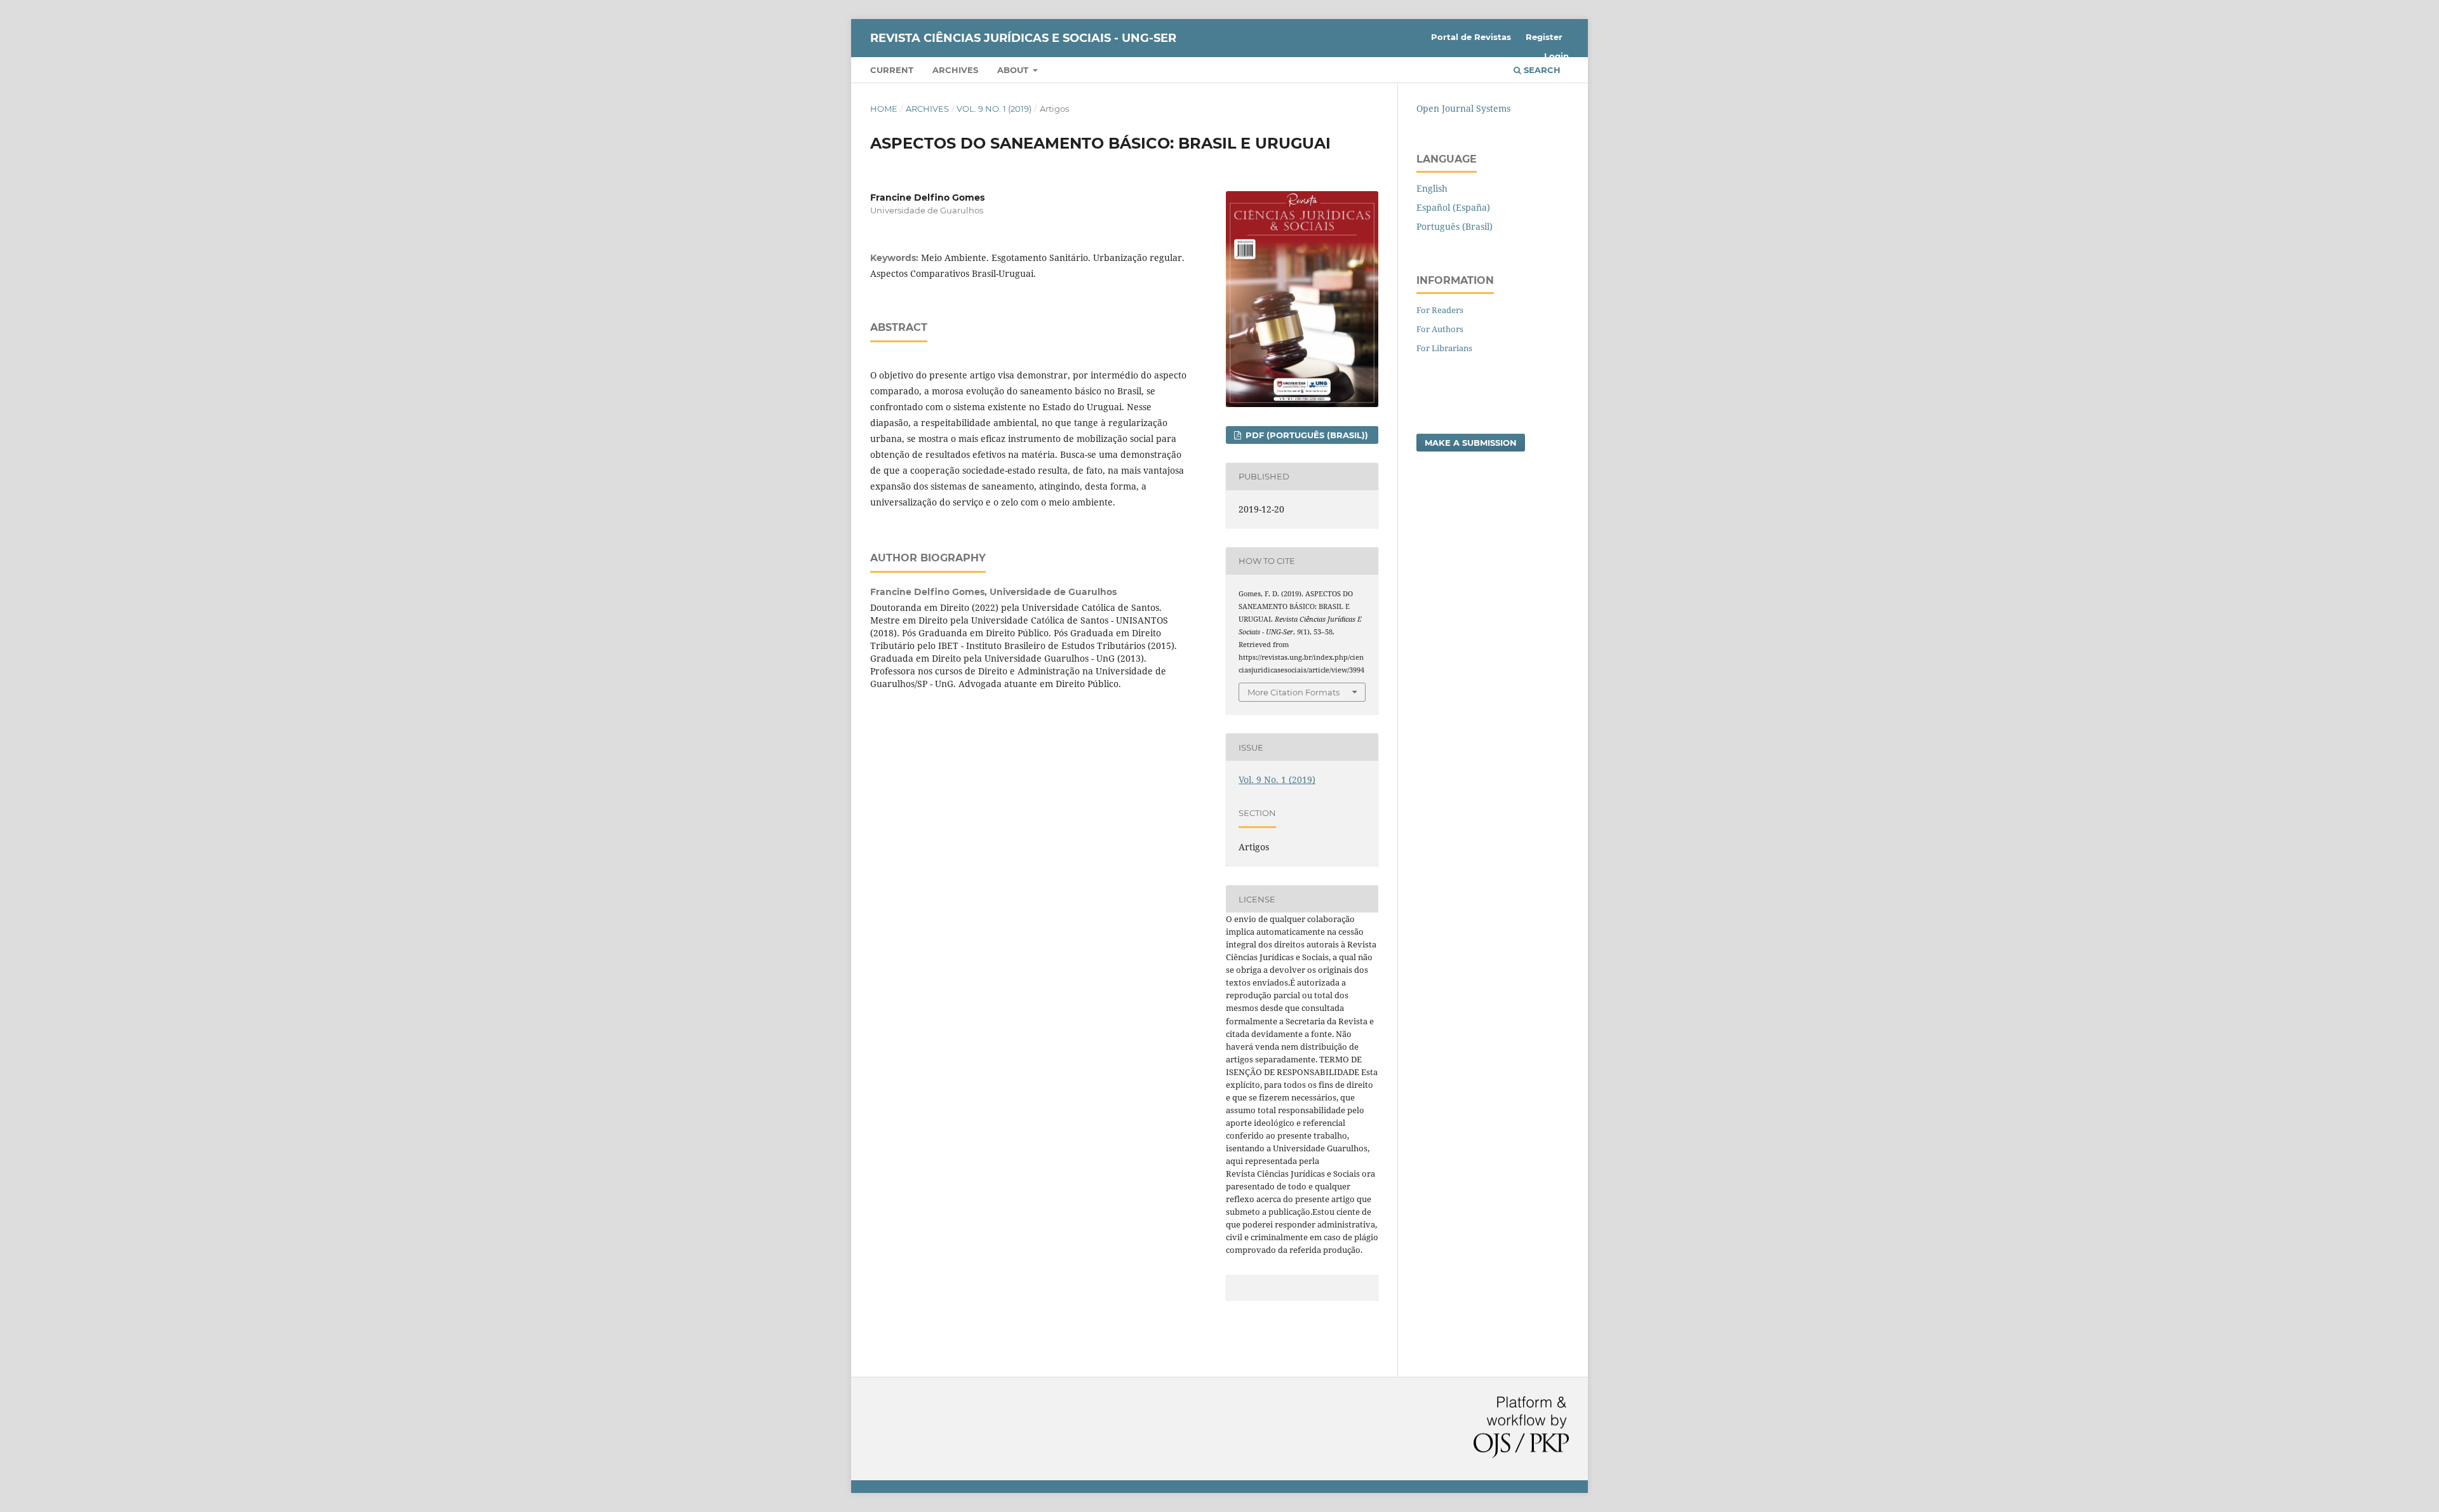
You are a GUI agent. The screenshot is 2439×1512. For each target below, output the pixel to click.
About (1014, 70)
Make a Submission (1471, 443)
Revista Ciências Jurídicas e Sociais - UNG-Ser (1023, 38)
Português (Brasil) (1455, 226)
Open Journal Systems (1463, 108)
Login (1556, 56)
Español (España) (1453, 207)
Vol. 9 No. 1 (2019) (994, 109)
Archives (955, 70)
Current (892, 70)
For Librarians (1444, 348)
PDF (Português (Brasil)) (1306, 435)
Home (884, 109)
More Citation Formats (1293, 692)
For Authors (1440, 329)
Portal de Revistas (1471, 37)
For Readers (1440, 310)
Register (1544, 37)
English (1432, 188)
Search (1541, 70)
